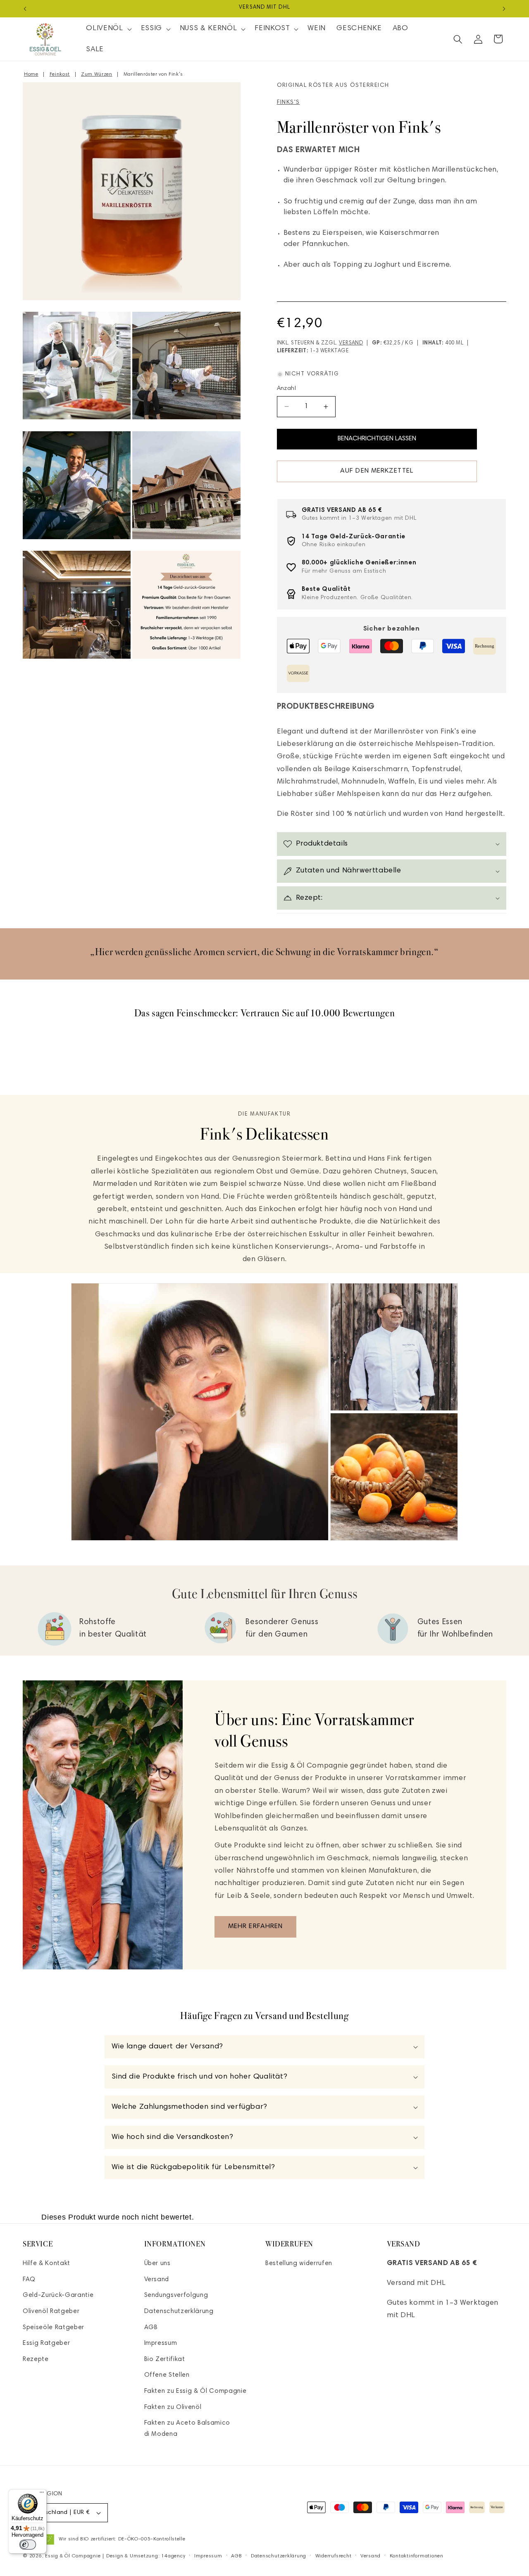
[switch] (28, 2545)
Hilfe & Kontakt (46, 2264)
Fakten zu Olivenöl (173, 2408)
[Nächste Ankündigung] (504, 9)
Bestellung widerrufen (299, 2264)
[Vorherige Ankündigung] (25, 9)
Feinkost (60, 74)
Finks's (288, 103)
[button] (108, 29)
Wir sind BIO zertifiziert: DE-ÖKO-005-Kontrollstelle (122, 2539)
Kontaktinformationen (417, 2556)
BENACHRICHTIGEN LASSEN (377, 439)
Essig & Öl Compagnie (73, 2556)
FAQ (29, 2280)
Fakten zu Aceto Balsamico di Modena (187, 2429)
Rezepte (36, 2360)
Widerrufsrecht (334, 2556)
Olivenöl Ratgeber (51, 2312)
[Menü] (42, 2494)
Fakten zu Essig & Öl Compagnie (195, 2391)
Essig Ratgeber (46, 2344)
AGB (151, 2328)
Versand (351, 343)
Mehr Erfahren (255, 1926)
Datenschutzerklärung (179, 2312)
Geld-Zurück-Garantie (58, 2296)
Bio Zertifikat (165, 2360)
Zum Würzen (97, 74)
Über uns (157, 2264)
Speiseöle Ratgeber (54, 2328)
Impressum (161, 2344)
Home (31, 74)
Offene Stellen (167, 2376)
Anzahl (287, 389)
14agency (173, 2556)
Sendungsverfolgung (176, 2296)
